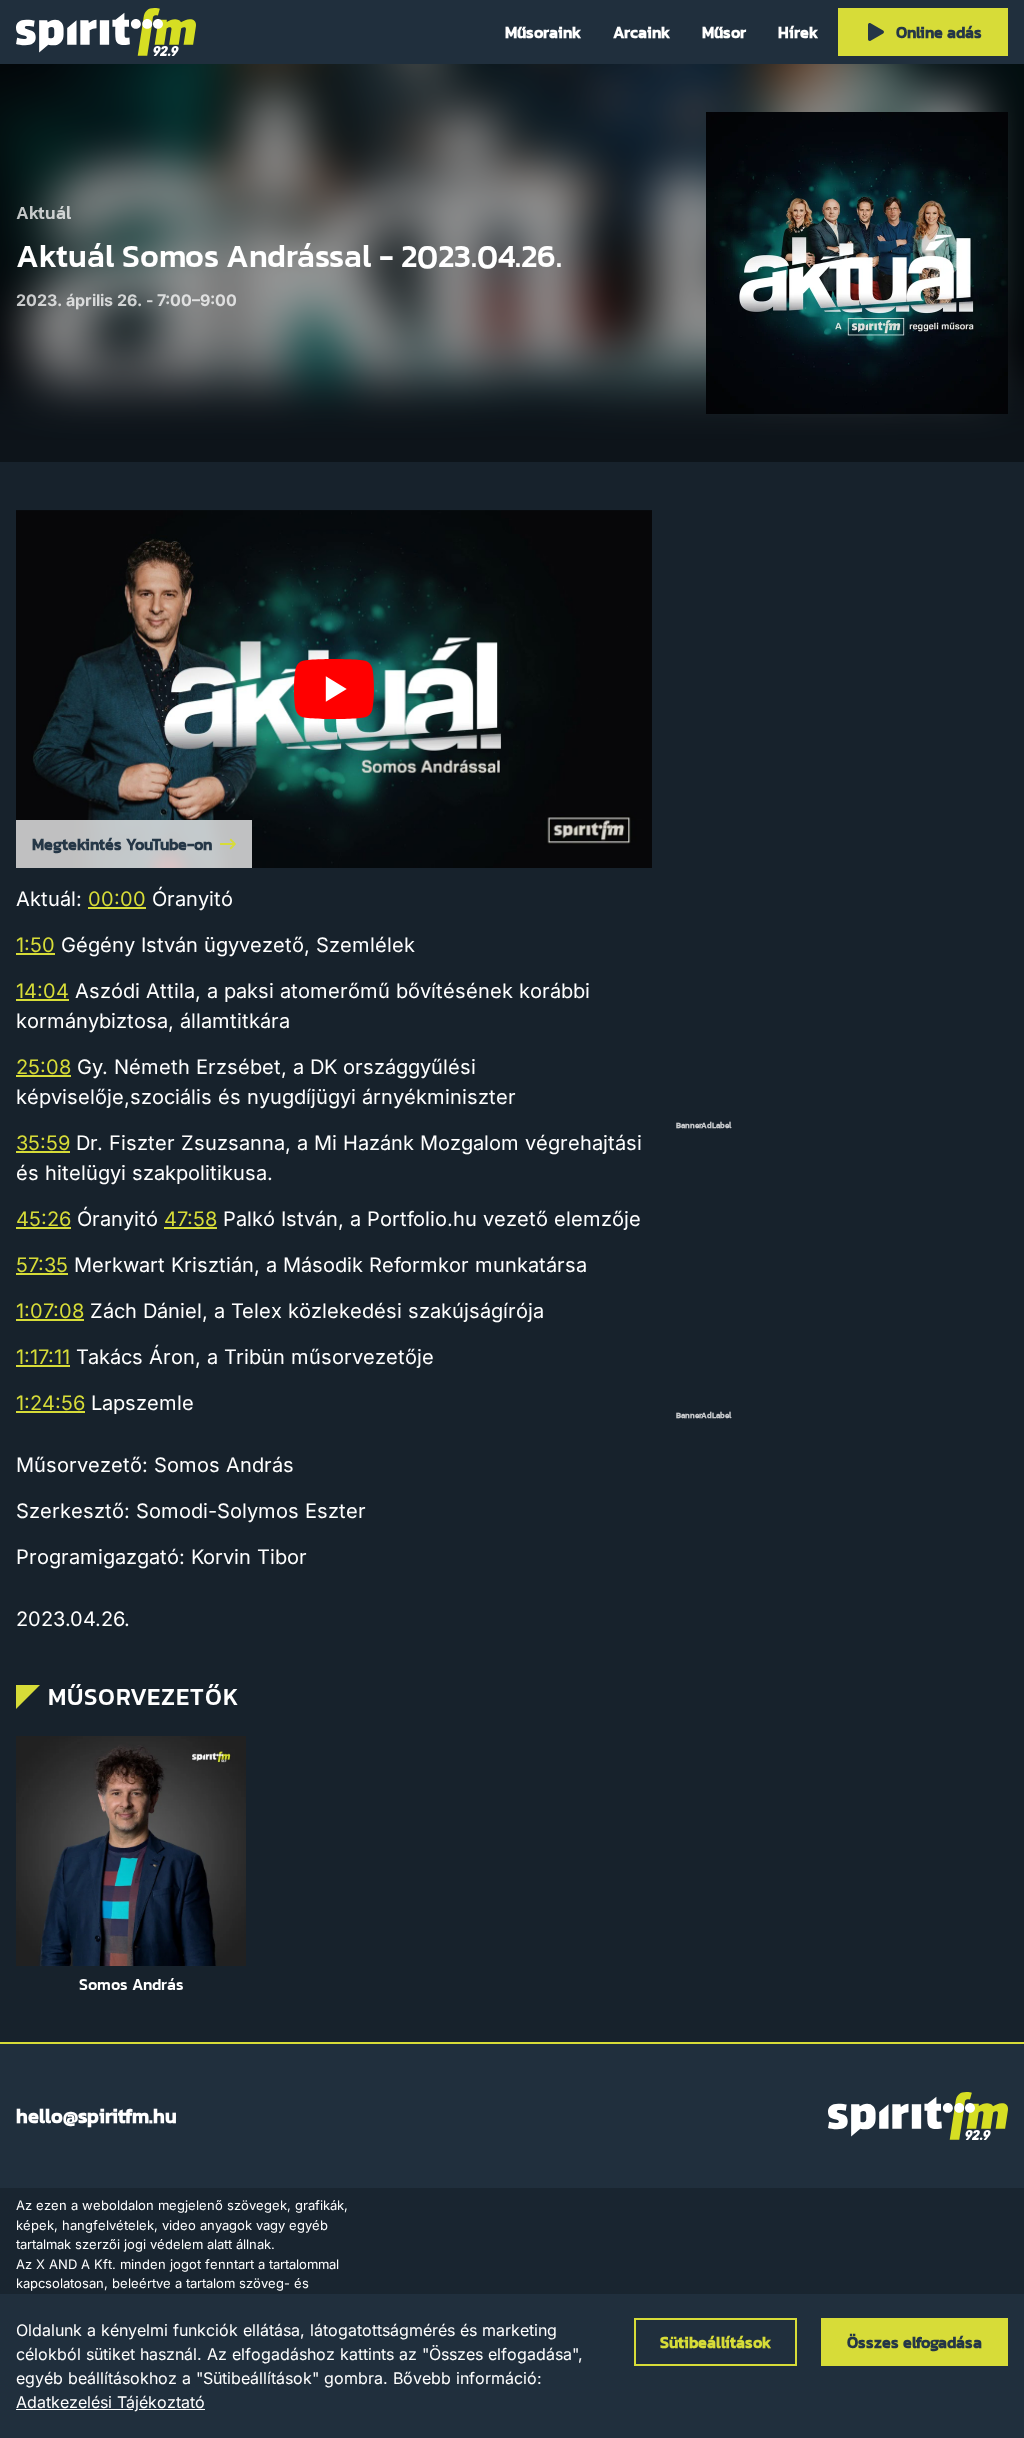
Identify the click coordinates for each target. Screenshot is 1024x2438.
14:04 (42, 991)
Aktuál (43, 213)
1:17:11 (43, 1357)
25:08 (43, 1067)
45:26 (43, 1219)
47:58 (190, 1219)
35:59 (43, 1143)
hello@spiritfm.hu (96, 2116)
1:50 (35, 945)
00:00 (117, 899)
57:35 (42, 1265)
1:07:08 (50, 1311)
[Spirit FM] (106, 32)
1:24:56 (50, 1403)
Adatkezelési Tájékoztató (110, 2402)
